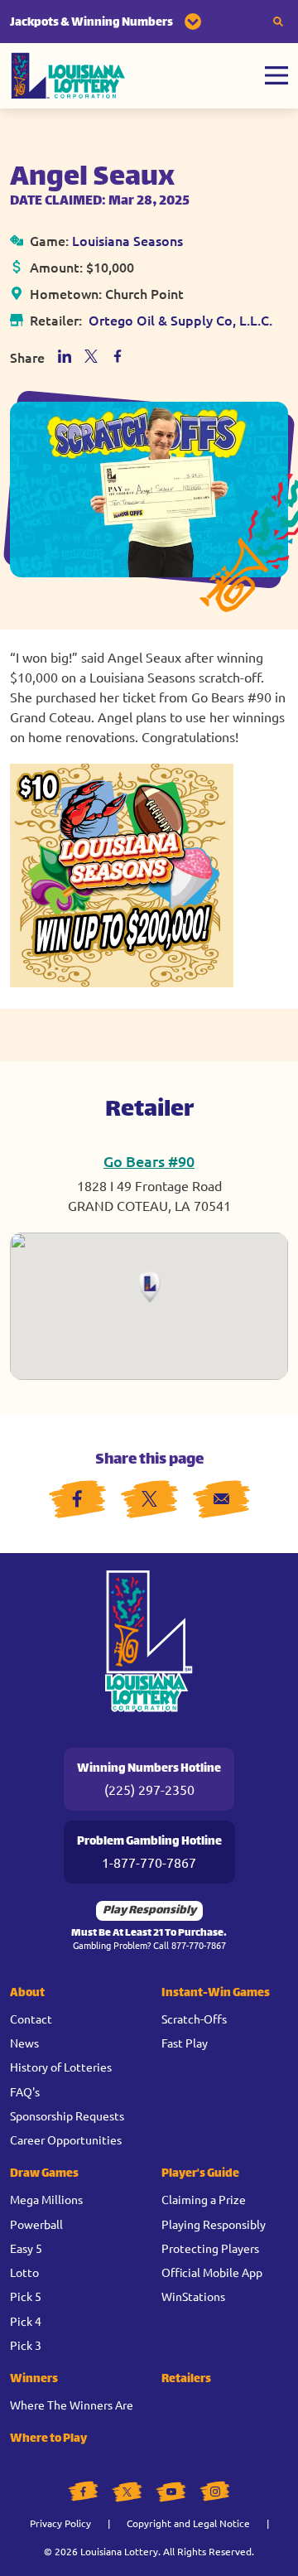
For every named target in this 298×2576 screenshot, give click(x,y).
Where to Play (48, 2439)
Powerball (36, 2224)
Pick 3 (26, 2345)
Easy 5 (26, 2248)
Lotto (24, 2272)
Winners (34, 2379)
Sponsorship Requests (67, 2115)
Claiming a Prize (204, 2199)
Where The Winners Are (72, 2405)
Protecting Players (210, 2248)
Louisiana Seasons (127, 240)
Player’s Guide (200, 2174)
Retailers (186, 2379)
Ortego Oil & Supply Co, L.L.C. (180, 320)
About (27, 1993)
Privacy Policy (60, 2523)
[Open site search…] (278, 22)
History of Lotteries (61, 2067)
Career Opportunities (66, 2139)
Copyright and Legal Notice (188, 2523)
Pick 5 (26, 2296)
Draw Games (44, 2174)
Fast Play (185, 2043)
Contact (31, 2019)
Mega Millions (46, 2199)
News (24, 2043)
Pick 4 (26, 2321)
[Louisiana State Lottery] (68, 76)
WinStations (193, 2296)
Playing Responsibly (214, 2224)
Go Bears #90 (149, 1161)
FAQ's (25, 2091)
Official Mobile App (212, 2272)
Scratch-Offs (194, 2019)
